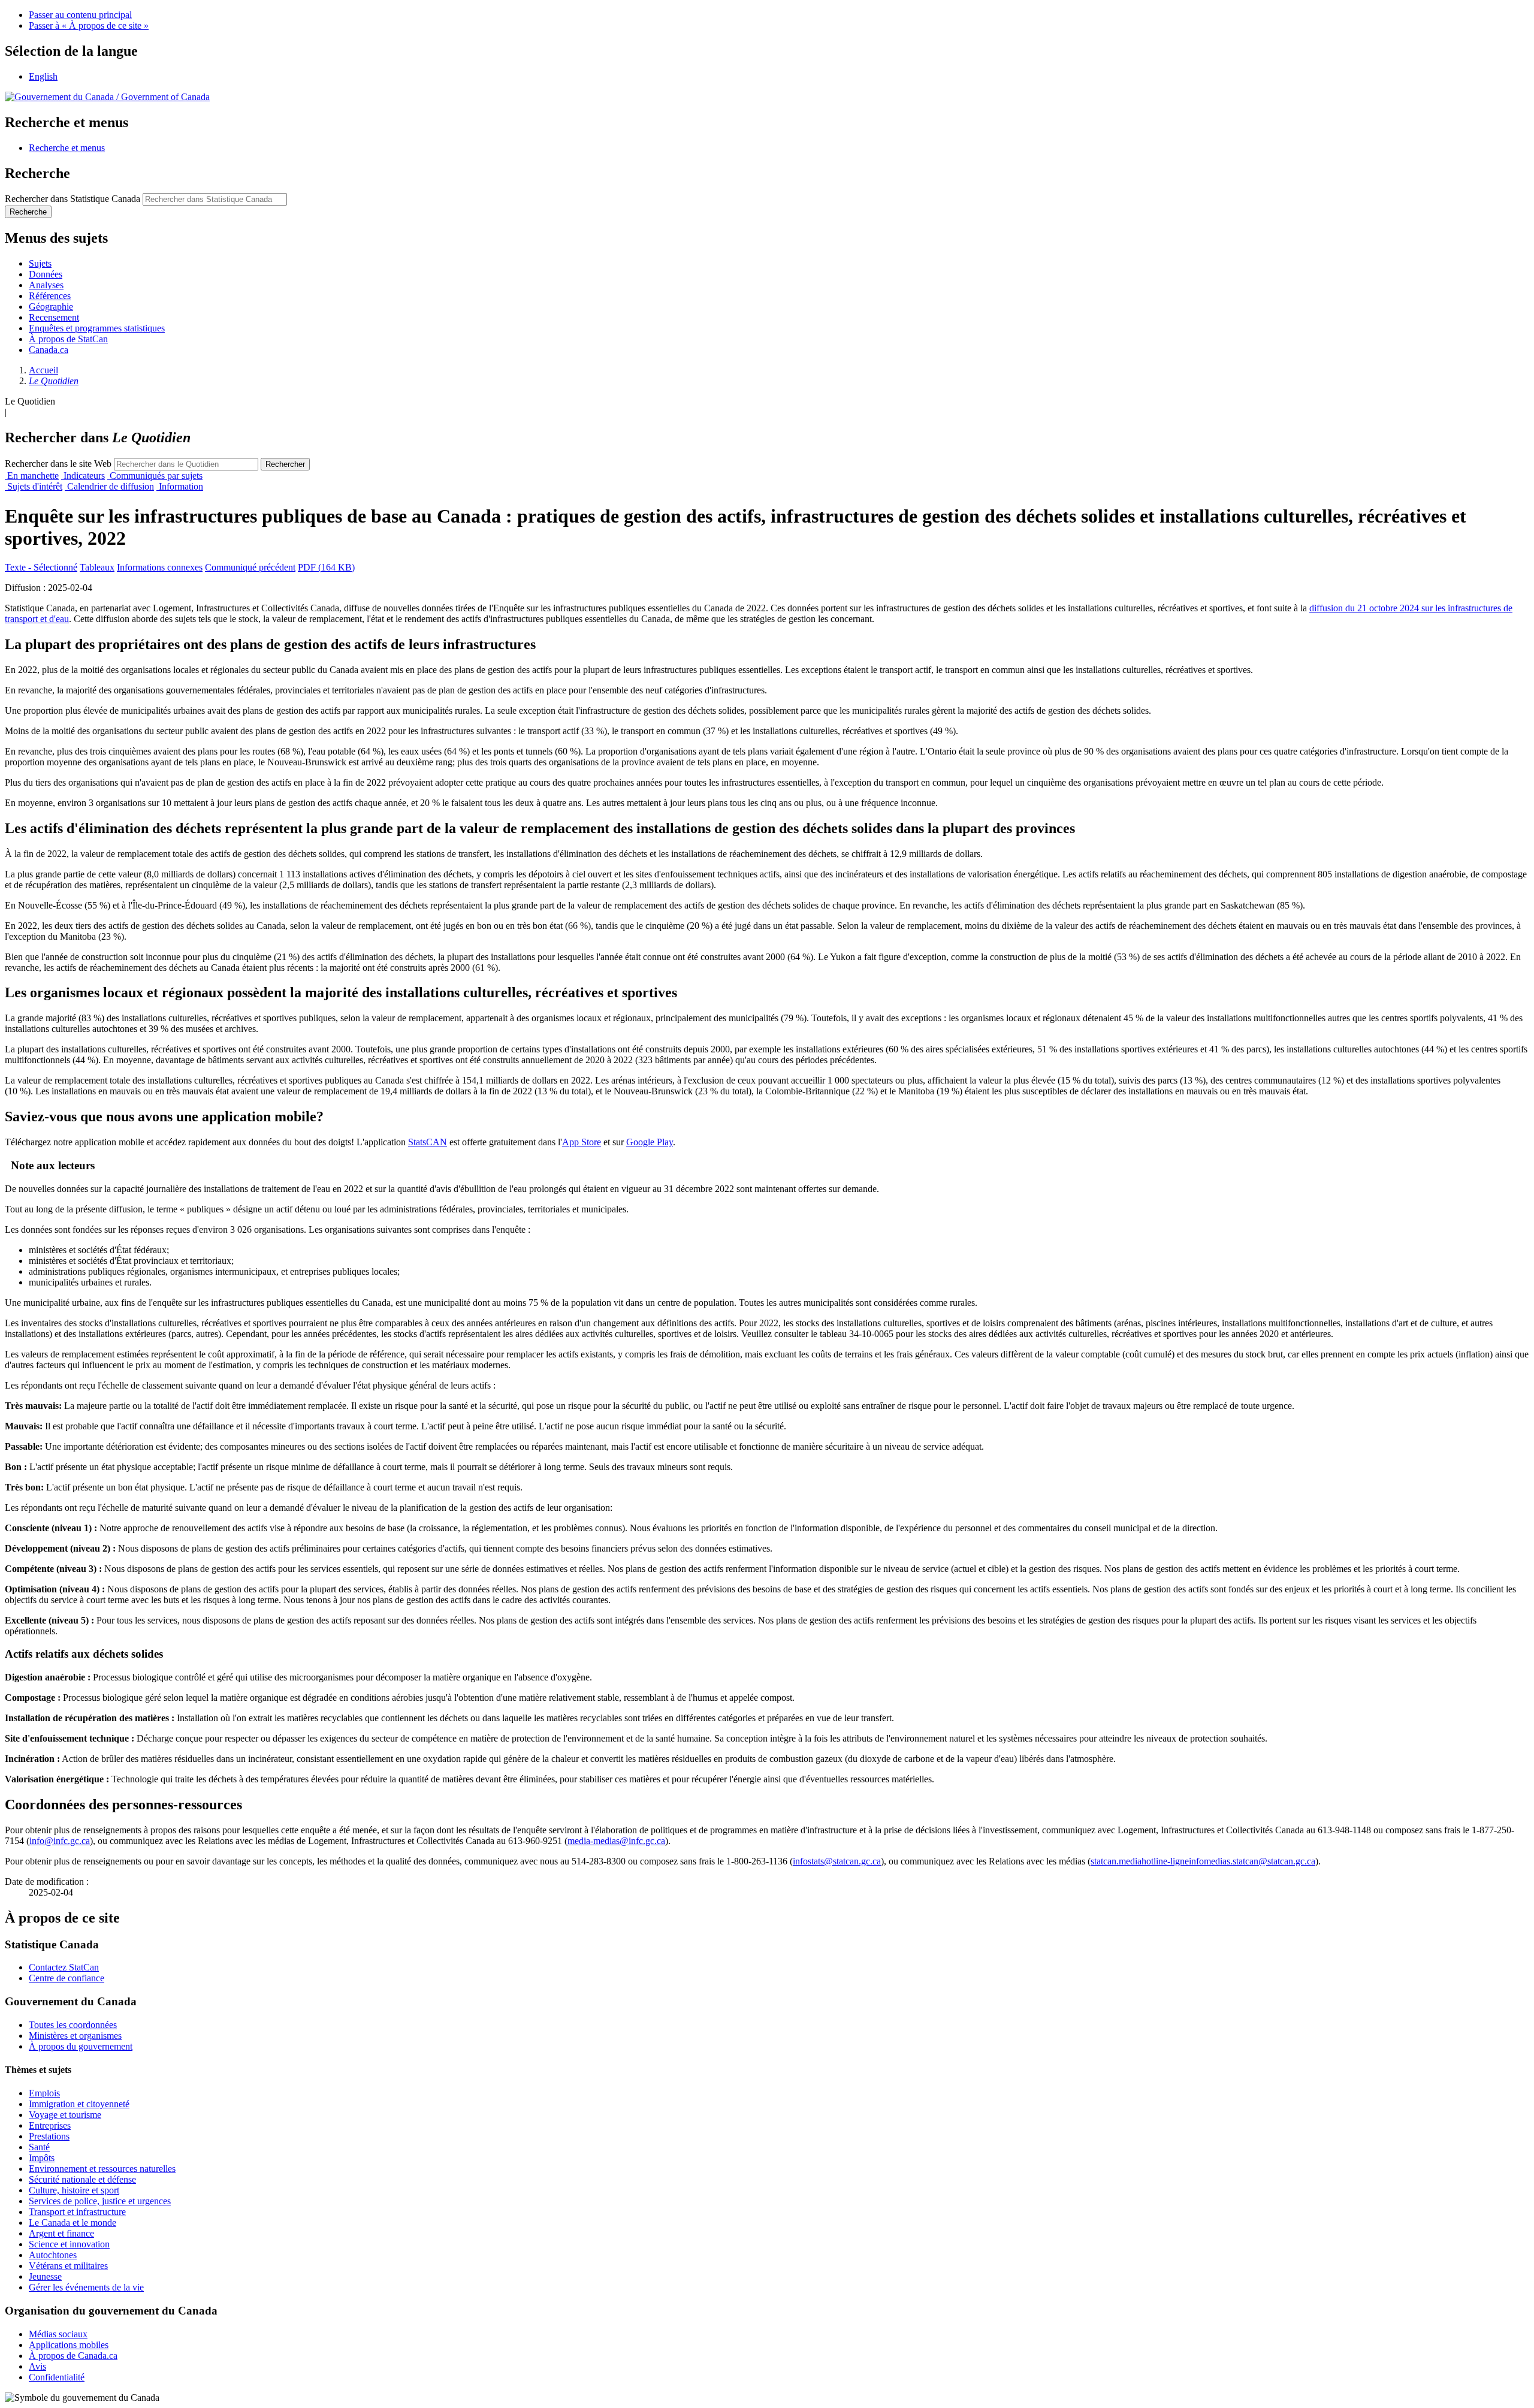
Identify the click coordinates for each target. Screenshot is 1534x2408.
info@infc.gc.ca (60, 1841)
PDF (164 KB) (326, 567)
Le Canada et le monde (73, 2223)
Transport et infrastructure (77, 2212)
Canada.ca (49, 350)
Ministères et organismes (75, 2036)
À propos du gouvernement (81, 2046)
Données (46, 274)
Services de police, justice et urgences (100, 2201)
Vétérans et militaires (68, 2266)
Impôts (42, 2158)
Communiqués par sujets (155, 476)
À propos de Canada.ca (73, 2356)
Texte (41, 567)
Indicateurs (83, 476)
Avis (37, 2366)
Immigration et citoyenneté (79, 2104)
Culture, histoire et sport (74, 2190)
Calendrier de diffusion (109, 486)
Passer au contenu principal (80, 15)
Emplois (44, 2093)
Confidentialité (57, 2377)
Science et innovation (69, 2244)
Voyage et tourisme (65, 2115)
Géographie (51, 307)
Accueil (43, 370)
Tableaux (97, 567)
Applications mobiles (69, 2345)
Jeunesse (45, 2276)
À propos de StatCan (68, 339)
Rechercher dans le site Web (58, 464)
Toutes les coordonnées (73, 2025)
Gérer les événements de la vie (86, 2287)
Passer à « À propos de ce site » (89, 25)
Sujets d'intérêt (34, 486)
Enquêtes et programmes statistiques (97, 328)
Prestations (49, 2136)
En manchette (32, 476)
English (43, 76)
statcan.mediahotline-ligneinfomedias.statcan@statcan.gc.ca (1203, 1861)
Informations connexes (160, 567)
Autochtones (53, 2255)
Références (50, 296)
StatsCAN (428, 1142)
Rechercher (285, 464)
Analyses (46, 285)
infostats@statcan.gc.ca (837, 1861)
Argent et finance (61, 2233)
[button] (67, 148)
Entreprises (50, 2125)
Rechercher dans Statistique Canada (73, 199)
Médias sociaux (58, 2334)
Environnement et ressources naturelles (102, 2169)
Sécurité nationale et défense (82, 2179)
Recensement (54, 317)
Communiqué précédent (250, 567)
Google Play (650, 1142)
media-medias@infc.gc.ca (616, 1841)
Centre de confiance (67, 1978)
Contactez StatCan (64, 1967)
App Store (582, 1142)
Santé (39, 2147)
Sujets (40, 263)
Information (180, 486)
